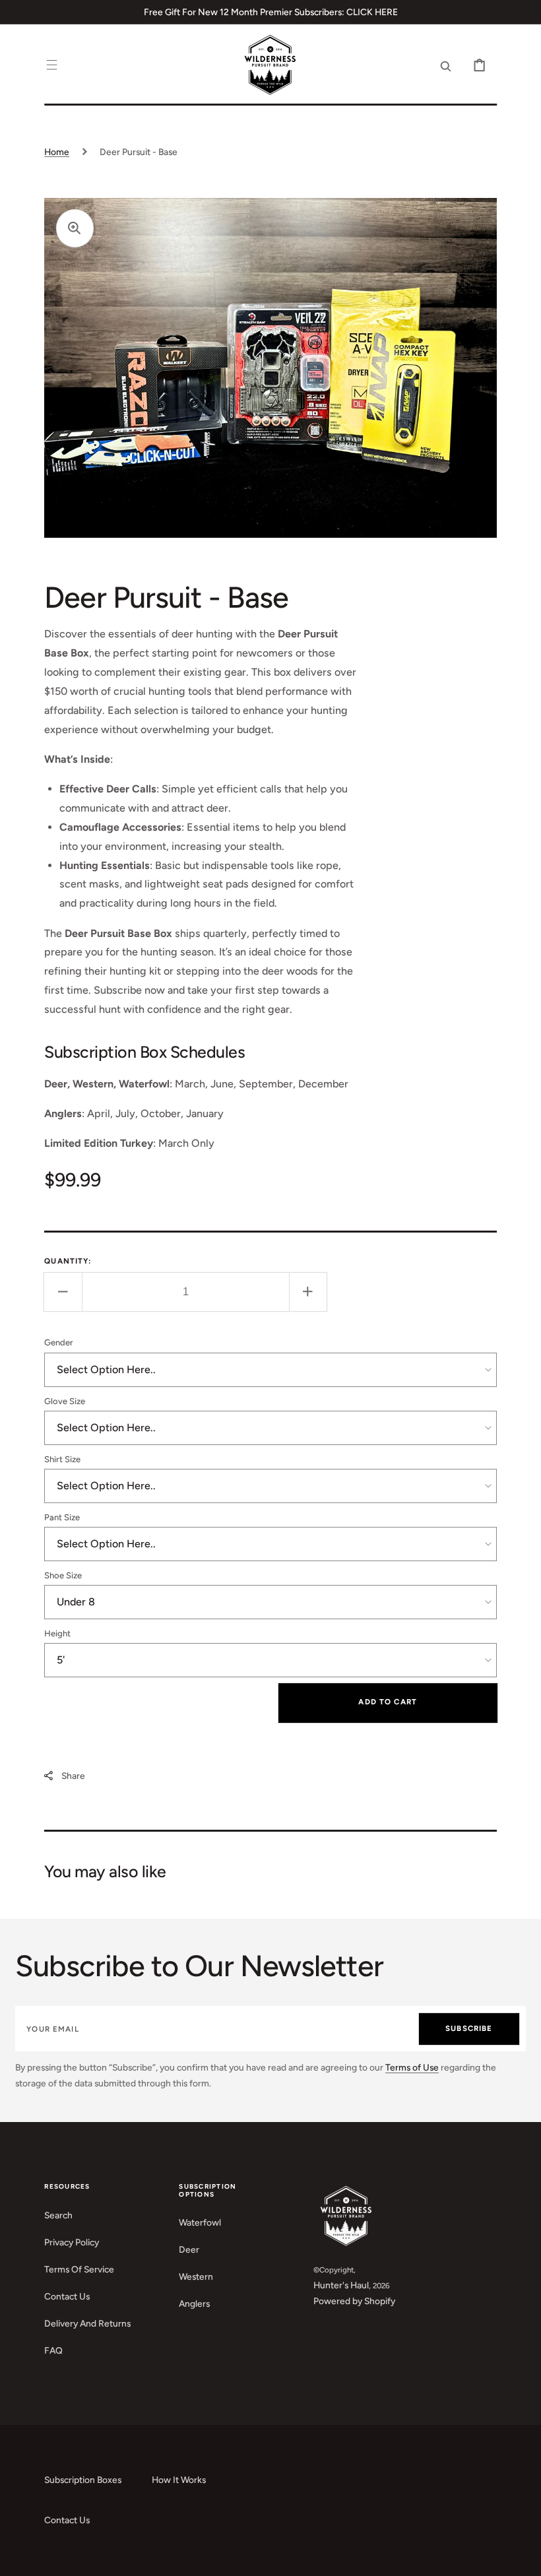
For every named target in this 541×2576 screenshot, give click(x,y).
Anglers (194, 2303)
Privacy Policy (72, 2242)
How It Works (179, 2480)
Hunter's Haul (341, 2285)
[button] (52, 66)
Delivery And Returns (87, 2323)
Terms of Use (412, 2067)
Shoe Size (63, 1575)
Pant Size (62, 1517)
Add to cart (388, 1702)
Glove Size (65, 1401)
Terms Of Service (79, 2269)
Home (57, 152)
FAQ (53, 2350)
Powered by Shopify (354, 2301)
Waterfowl (200, 2222)
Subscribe (469, 2028)
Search (58, 2215)
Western (196, 2276)
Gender (59, 1342)
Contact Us (67, 2296)
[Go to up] (522, 2557)
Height (57, 1633)
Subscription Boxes (83, 2480)
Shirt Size (62, 1459)
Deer (189, 2249)
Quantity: (68, 1261)
